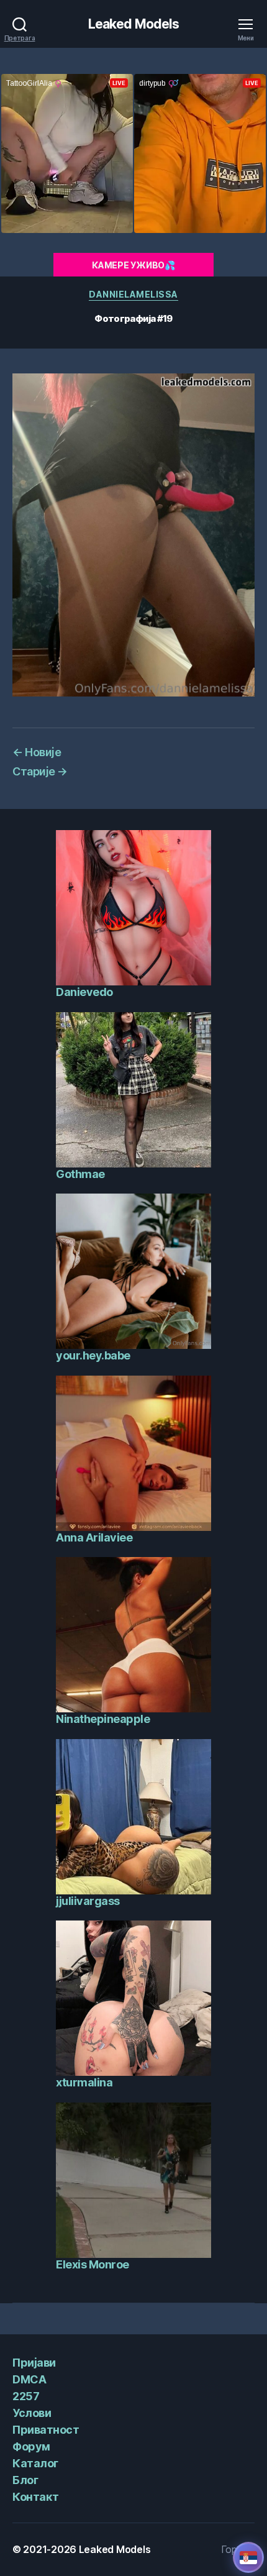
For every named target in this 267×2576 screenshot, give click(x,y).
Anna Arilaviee (94, 1537)
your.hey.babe (93, 1355)
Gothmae (80, 1174)
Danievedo (84, 992)
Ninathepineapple (103, 1719)
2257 (26, 2396)
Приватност (46, 2430)
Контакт (36, 2497)
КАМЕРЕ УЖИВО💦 (133, 265)
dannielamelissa (133, 294)
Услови (32, 2413)
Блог (25, 2480)
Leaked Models (134, 24)
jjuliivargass (88, 1901)
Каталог (35, 2463)
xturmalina (84, 2082)
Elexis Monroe (93, 2264)
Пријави (34, 2363)
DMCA (29, 2379)
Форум (31, 2446)
